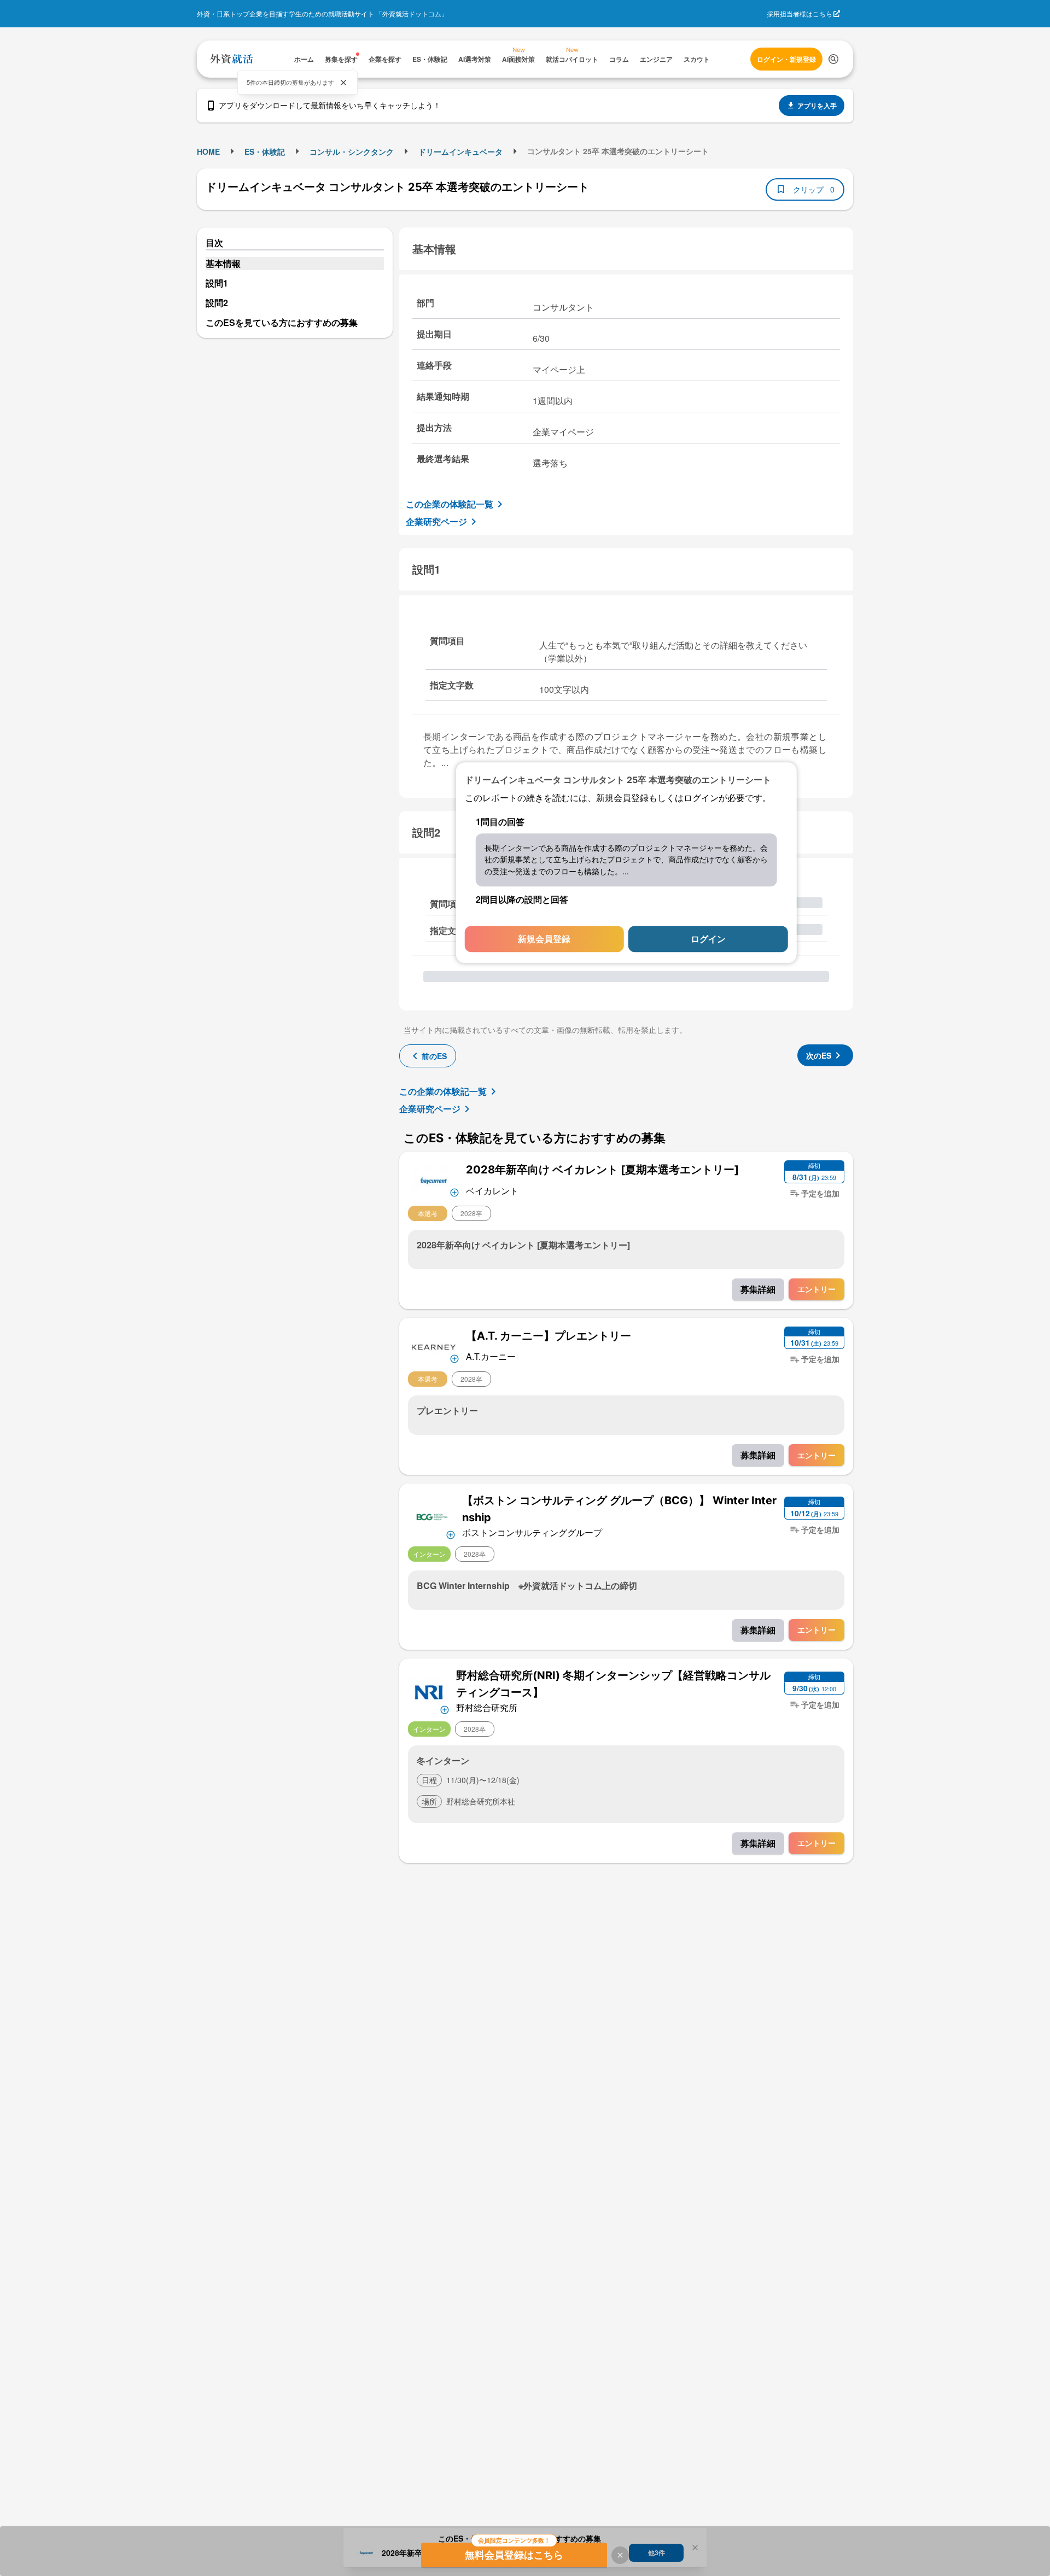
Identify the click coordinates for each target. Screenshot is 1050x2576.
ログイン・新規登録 (786, 59)
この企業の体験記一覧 (450, 504)
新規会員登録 (544, 939)
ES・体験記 (265, 151)
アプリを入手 (817, 106)
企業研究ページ (436, 521)
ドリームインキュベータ (460, 151)
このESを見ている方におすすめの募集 (282, 322)
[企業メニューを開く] (434, 1179)
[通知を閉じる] (343, 83)
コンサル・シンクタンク (352, 151)
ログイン (708, 939)
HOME (208, 151)
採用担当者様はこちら (800, 13)
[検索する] (833, 59)
